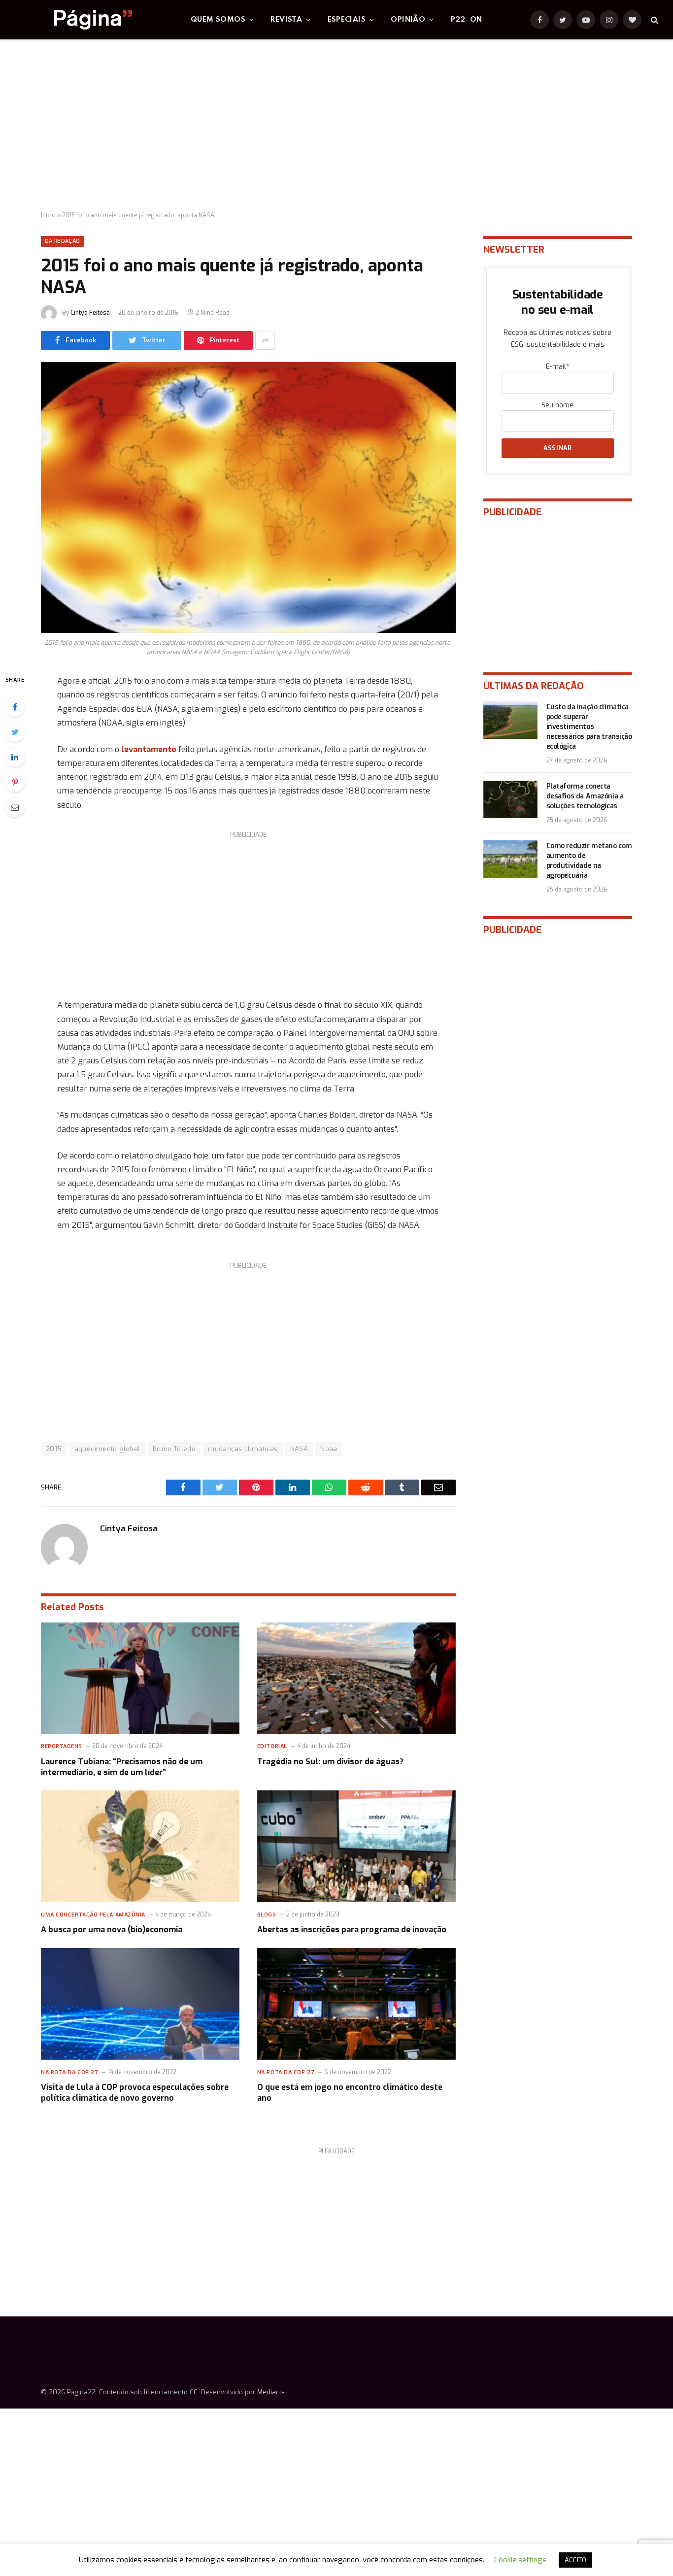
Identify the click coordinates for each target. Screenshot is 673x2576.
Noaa (329, 1449)
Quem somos (218, 20)
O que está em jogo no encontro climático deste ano (350, 2093)
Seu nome (557, 405)
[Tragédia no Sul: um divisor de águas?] (356, 1678)
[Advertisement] (336, 126)
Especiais (347, 20)
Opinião (408, 20)
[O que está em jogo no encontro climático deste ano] (356, 2004)
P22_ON (467, 20)
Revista (286, 20)
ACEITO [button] (575, 2560)
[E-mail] (15, 807)
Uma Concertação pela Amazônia (93, 1915)
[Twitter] (15, 732)
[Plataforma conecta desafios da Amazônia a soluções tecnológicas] (510, 799)
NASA (299, 1449)
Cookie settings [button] (520, 2560)
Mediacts (271, 2392)
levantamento (149, 749)
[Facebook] (15, 707)
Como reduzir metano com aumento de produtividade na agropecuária (589, 861)
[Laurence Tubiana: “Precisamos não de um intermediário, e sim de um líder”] (140, 1678)
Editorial (272, 1746)
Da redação (62, 241)
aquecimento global (107, 1449)
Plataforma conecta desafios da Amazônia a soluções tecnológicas (585, 796)
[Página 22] (73, 20)
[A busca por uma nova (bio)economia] (140, 1846)
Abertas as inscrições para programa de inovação (352, 1930)
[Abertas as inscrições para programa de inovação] (356, 1846)
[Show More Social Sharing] (265, 340)
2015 (54, 1449)
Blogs (267, 1915)
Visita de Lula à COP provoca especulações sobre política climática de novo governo (135, 2093)
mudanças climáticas (243, 1449)
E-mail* (557, 367)
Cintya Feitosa (90, 313)
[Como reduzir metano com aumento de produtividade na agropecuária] (510, 859)
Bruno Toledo (174, 1449)
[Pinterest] (15, 782)
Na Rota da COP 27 (69, 2072)
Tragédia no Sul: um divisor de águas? (330, 1762)
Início (48, 215)
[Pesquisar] (654, 20)
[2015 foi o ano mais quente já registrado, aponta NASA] (248, 497)
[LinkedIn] (15, 757)
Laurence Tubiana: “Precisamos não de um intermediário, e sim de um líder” (122, 1767)
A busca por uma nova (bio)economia (112, 1930)
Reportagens (62, 1746)
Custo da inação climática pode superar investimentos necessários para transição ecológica (589, 727)
